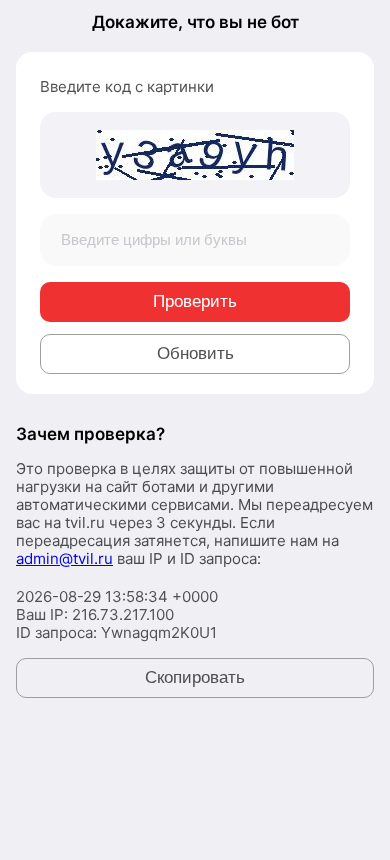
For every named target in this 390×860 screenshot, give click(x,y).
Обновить (195, 353)
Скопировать (195, 677)
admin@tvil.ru (64, 558)
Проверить (195, 301)
